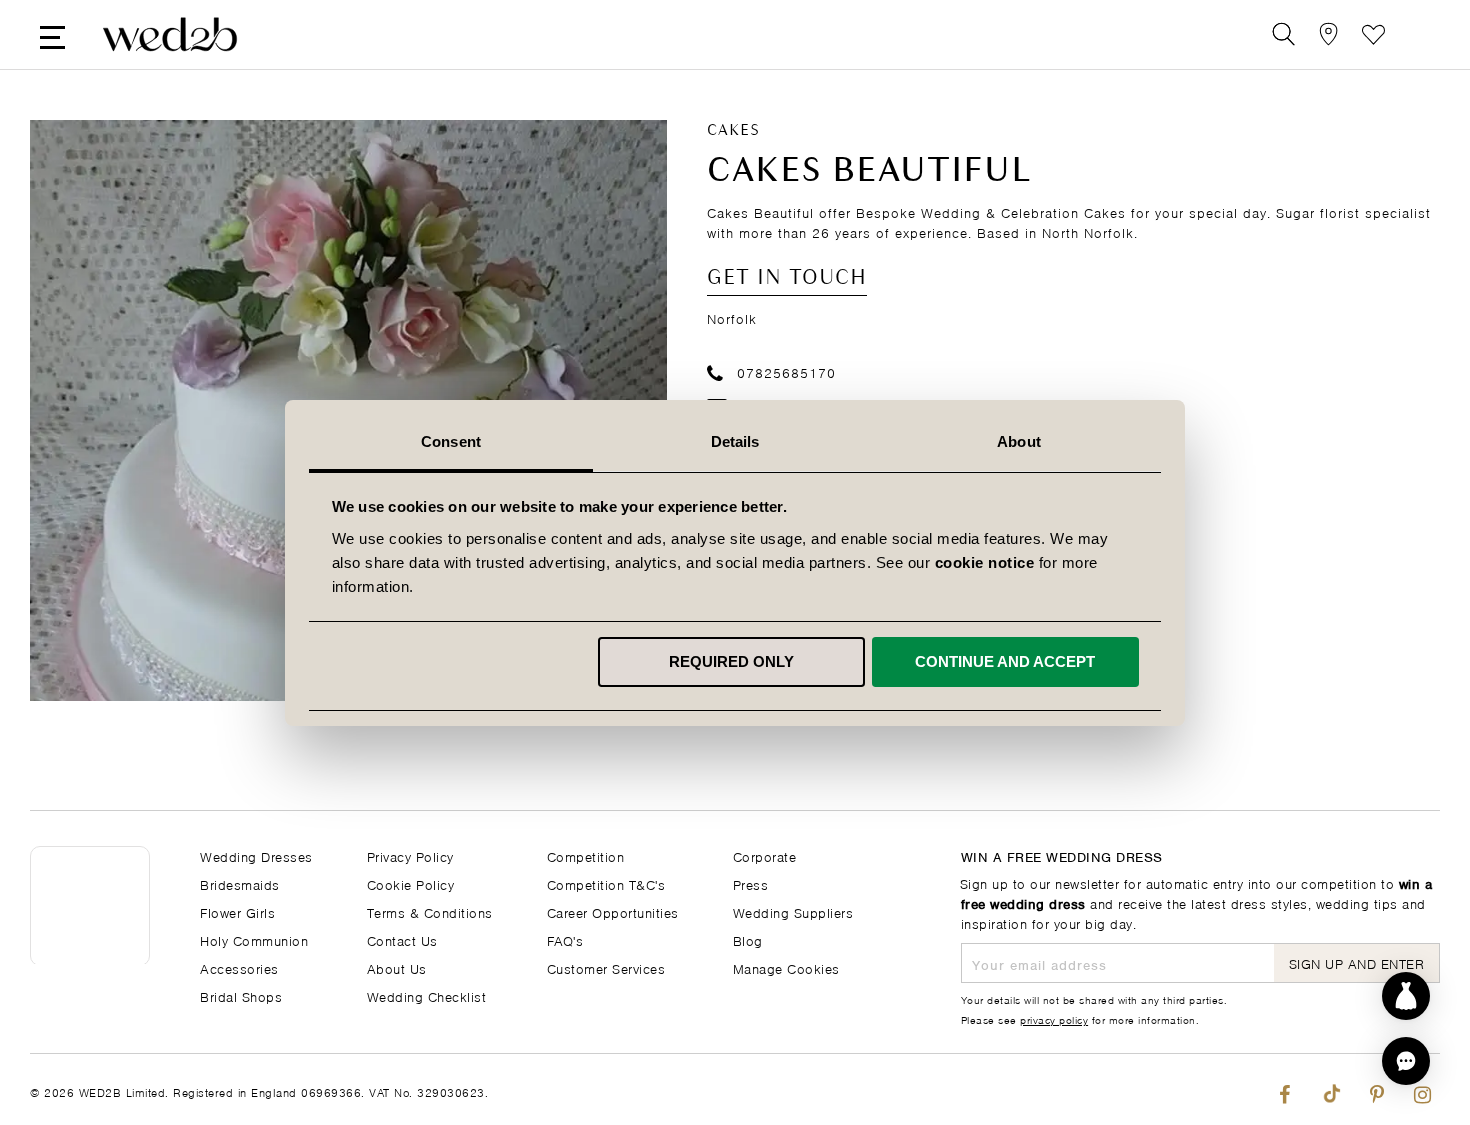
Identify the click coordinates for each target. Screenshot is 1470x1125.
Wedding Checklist (427, 995)
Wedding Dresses (256, 855)
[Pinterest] (1376, 1089)
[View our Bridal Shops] (1328, 34)
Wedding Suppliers (793, 911)
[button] (1406, 1061)
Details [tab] (735, 441)
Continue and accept (1005, 661)
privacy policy (1054, 1019)
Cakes (733, 131)
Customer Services (606, 967)
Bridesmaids (240, 883)
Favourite (1373, 34)
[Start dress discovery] (1406, 996)
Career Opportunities (613, 911)
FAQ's (565, 939)
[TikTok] (1330, 1089)
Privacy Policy (410, 855)
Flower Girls (237, 911)
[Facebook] (1284, 1089)
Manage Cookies (786, 967)
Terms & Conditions (430, 911)
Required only (731, 661)
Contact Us (402, 939)
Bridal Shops (241, 995)
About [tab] (1019, 441)
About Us (397, 967)
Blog (748, 939)
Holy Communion (254, 939)
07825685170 (786, 371)
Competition (586, 855)
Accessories (239, 967)
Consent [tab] (451, 441)
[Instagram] (1422, 1089)
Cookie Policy (411, 883)
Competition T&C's (606, 883)
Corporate (765, 855)
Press (751, 883)
